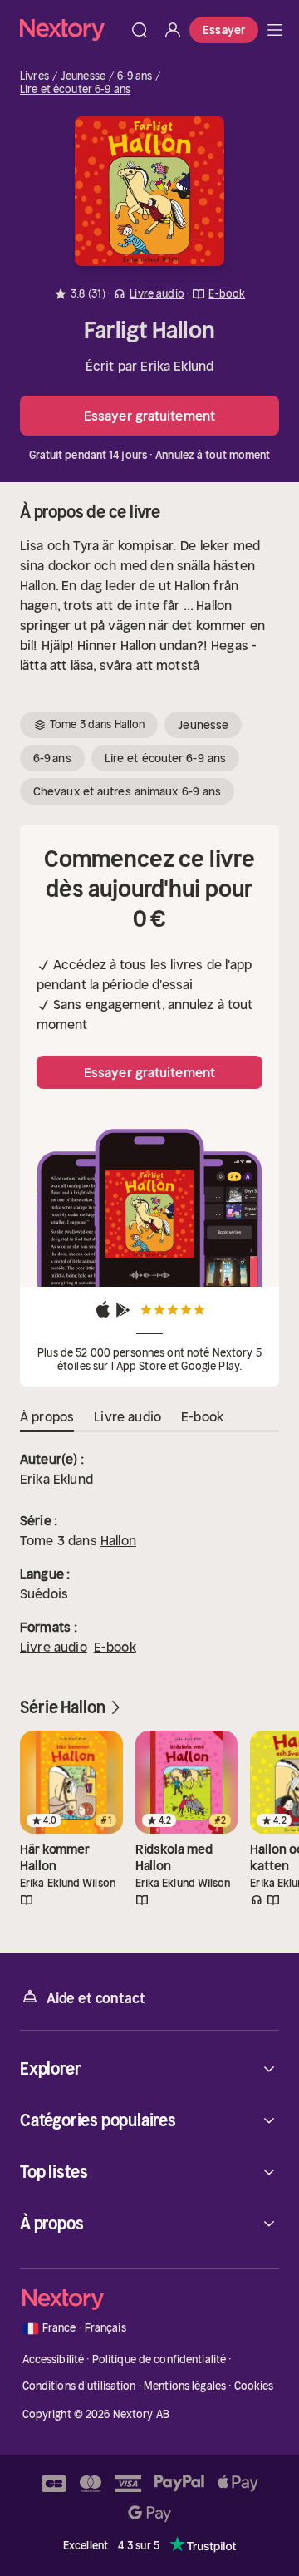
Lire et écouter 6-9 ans (75, 90)
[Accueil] (71, 30)
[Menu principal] (275, 30)
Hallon (118, 1540)
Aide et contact (96, 1998)
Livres (34, 76)
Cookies (254, 2386)
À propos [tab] (47, 1416)
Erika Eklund (177, 366)
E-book (115, 1647)
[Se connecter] (173, 30)
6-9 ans (135, 76)
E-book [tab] (202, 1416)
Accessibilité (54, 2359)
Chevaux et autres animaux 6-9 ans (127, 791)
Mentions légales (185, 2386)
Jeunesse (83, 76)
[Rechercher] (140, 30)
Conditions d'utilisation (79, 2386)
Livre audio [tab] (127, 1416)
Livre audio (54, 1647)
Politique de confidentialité (159, 2359)
